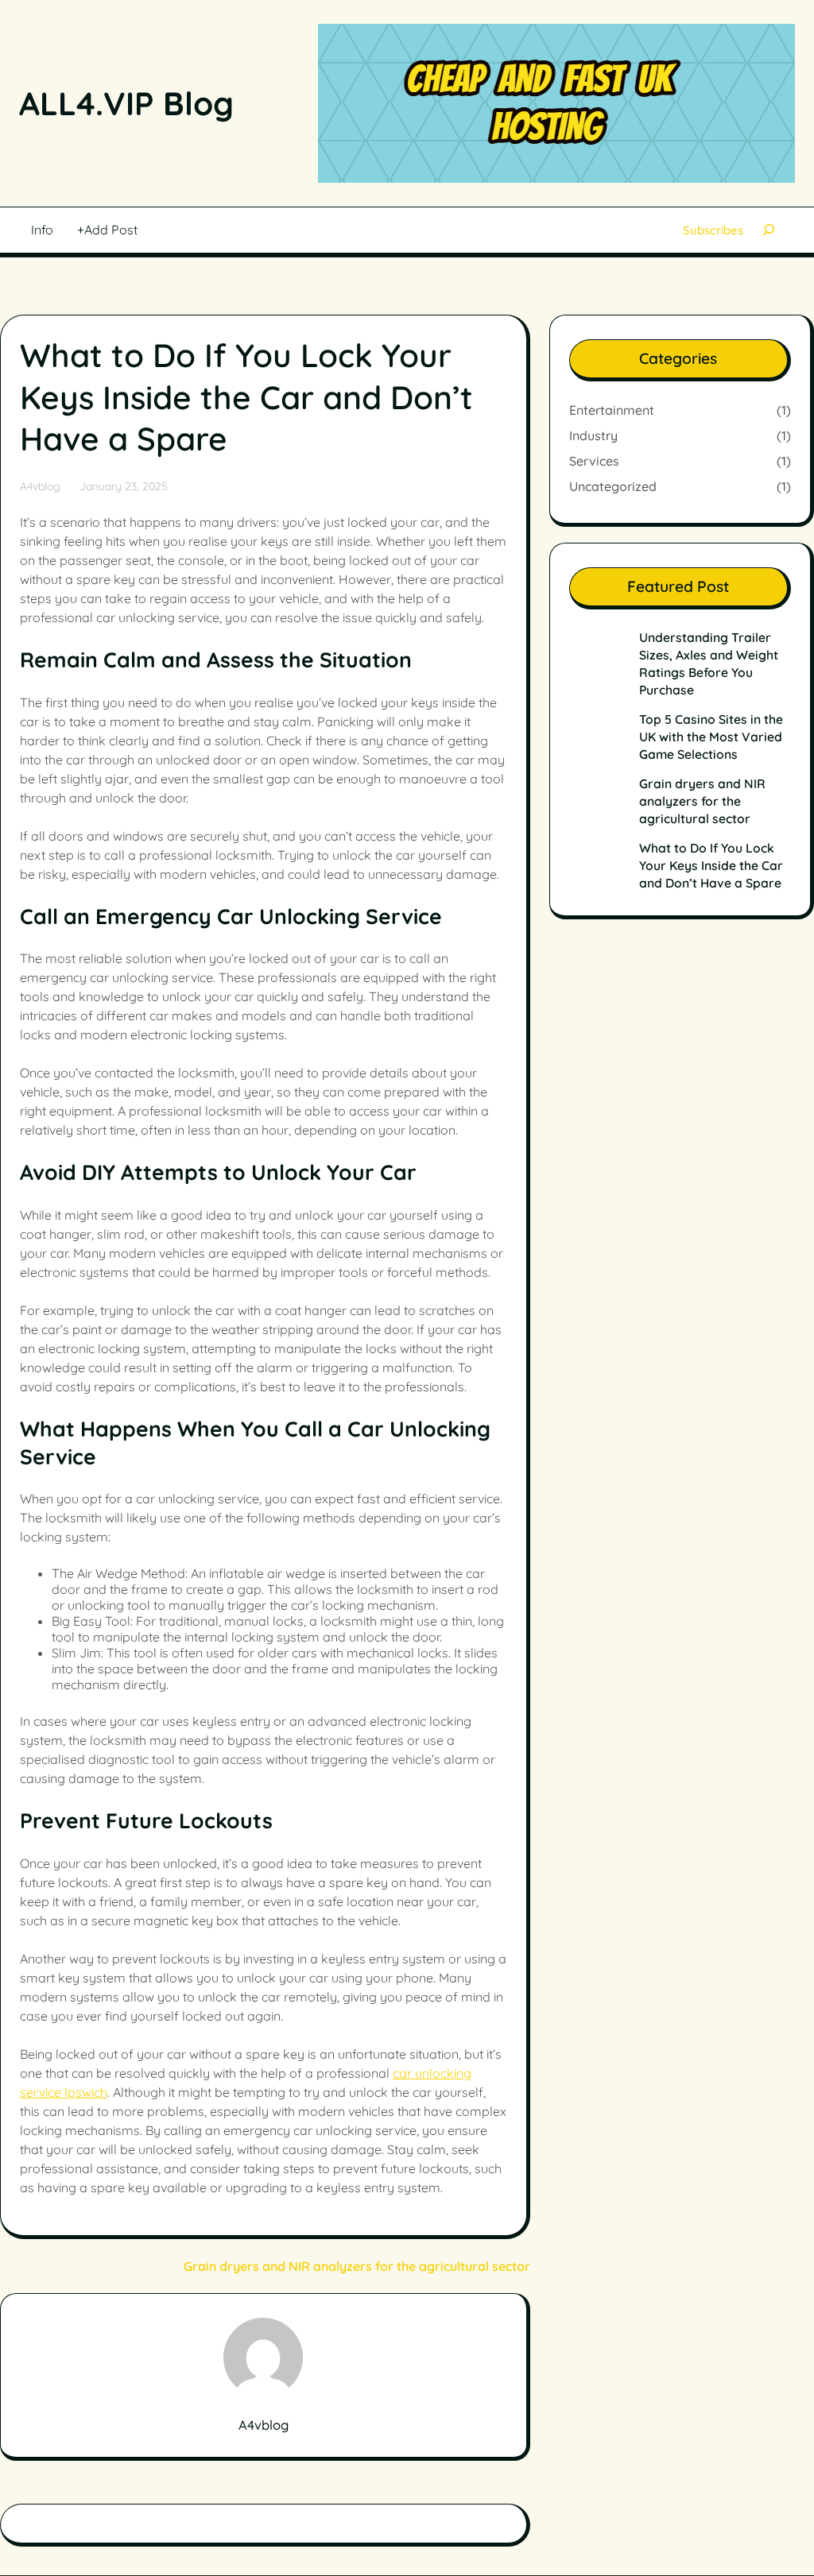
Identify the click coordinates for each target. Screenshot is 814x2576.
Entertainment (612, 410)
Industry (593, 435)
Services (594, 461)
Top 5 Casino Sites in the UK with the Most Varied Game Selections (711, 737)
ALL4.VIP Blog (126, 103)
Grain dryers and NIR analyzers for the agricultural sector (357, 2266)
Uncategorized (613, 486)
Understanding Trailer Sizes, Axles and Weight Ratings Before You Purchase (709, 663)
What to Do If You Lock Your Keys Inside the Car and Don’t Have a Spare (711, 865)
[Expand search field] (769, 230)
